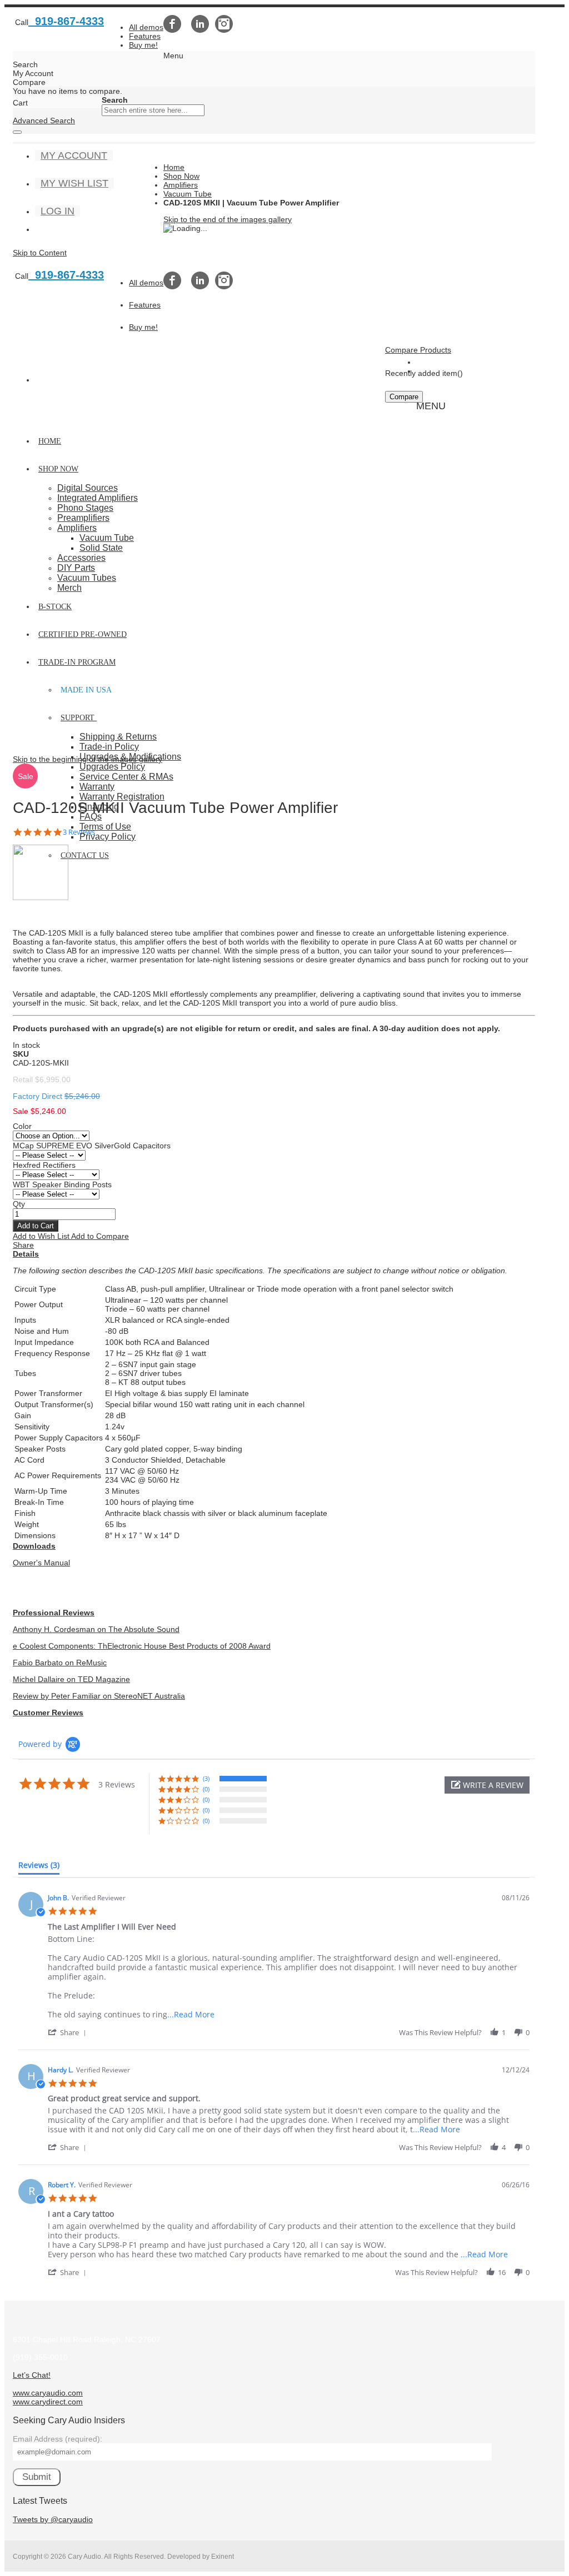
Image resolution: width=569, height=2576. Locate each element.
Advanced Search (44, 120)
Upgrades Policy (112, 767)
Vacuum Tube (188, 194)
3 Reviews (79, 832)
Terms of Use (105, 827)
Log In (58, 211)
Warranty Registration (122, 797)
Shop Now (181, 176)
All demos (146, 27)
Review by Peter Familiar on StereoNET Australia (99, 1696)
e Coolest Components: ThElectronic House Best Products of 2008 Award (142, 1646)
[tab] (39, 1867)
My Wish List (74, 183)
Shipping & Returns (118, 737)
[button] (42, 1236)
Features (145, 36)
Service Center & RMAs (126, 777)
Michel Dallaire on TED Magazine (71, 1679)
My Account (74, 155)
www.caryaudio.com (48, 2393)
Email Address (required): (58, 2439)
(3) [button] (206, 1778)
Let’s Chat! (32, 2375)
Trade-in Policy (109, 747)
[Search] (17, 132)
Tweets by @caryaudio (53, 2519)
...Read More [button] (191, 2014)
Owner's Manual (41, 1563)
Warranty (97, 787)
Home (174, 167)
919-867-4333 (66, 21)
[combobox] (153, 110)
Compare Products (418, 350)
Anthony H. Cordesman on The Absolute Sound (96, 1629)
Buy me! (143, 45)
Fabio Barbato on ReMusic (60, 1663)
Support (78, 718)
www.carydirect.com (48, 2402)
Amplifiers (181, 185)
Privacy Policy (108, 837)
